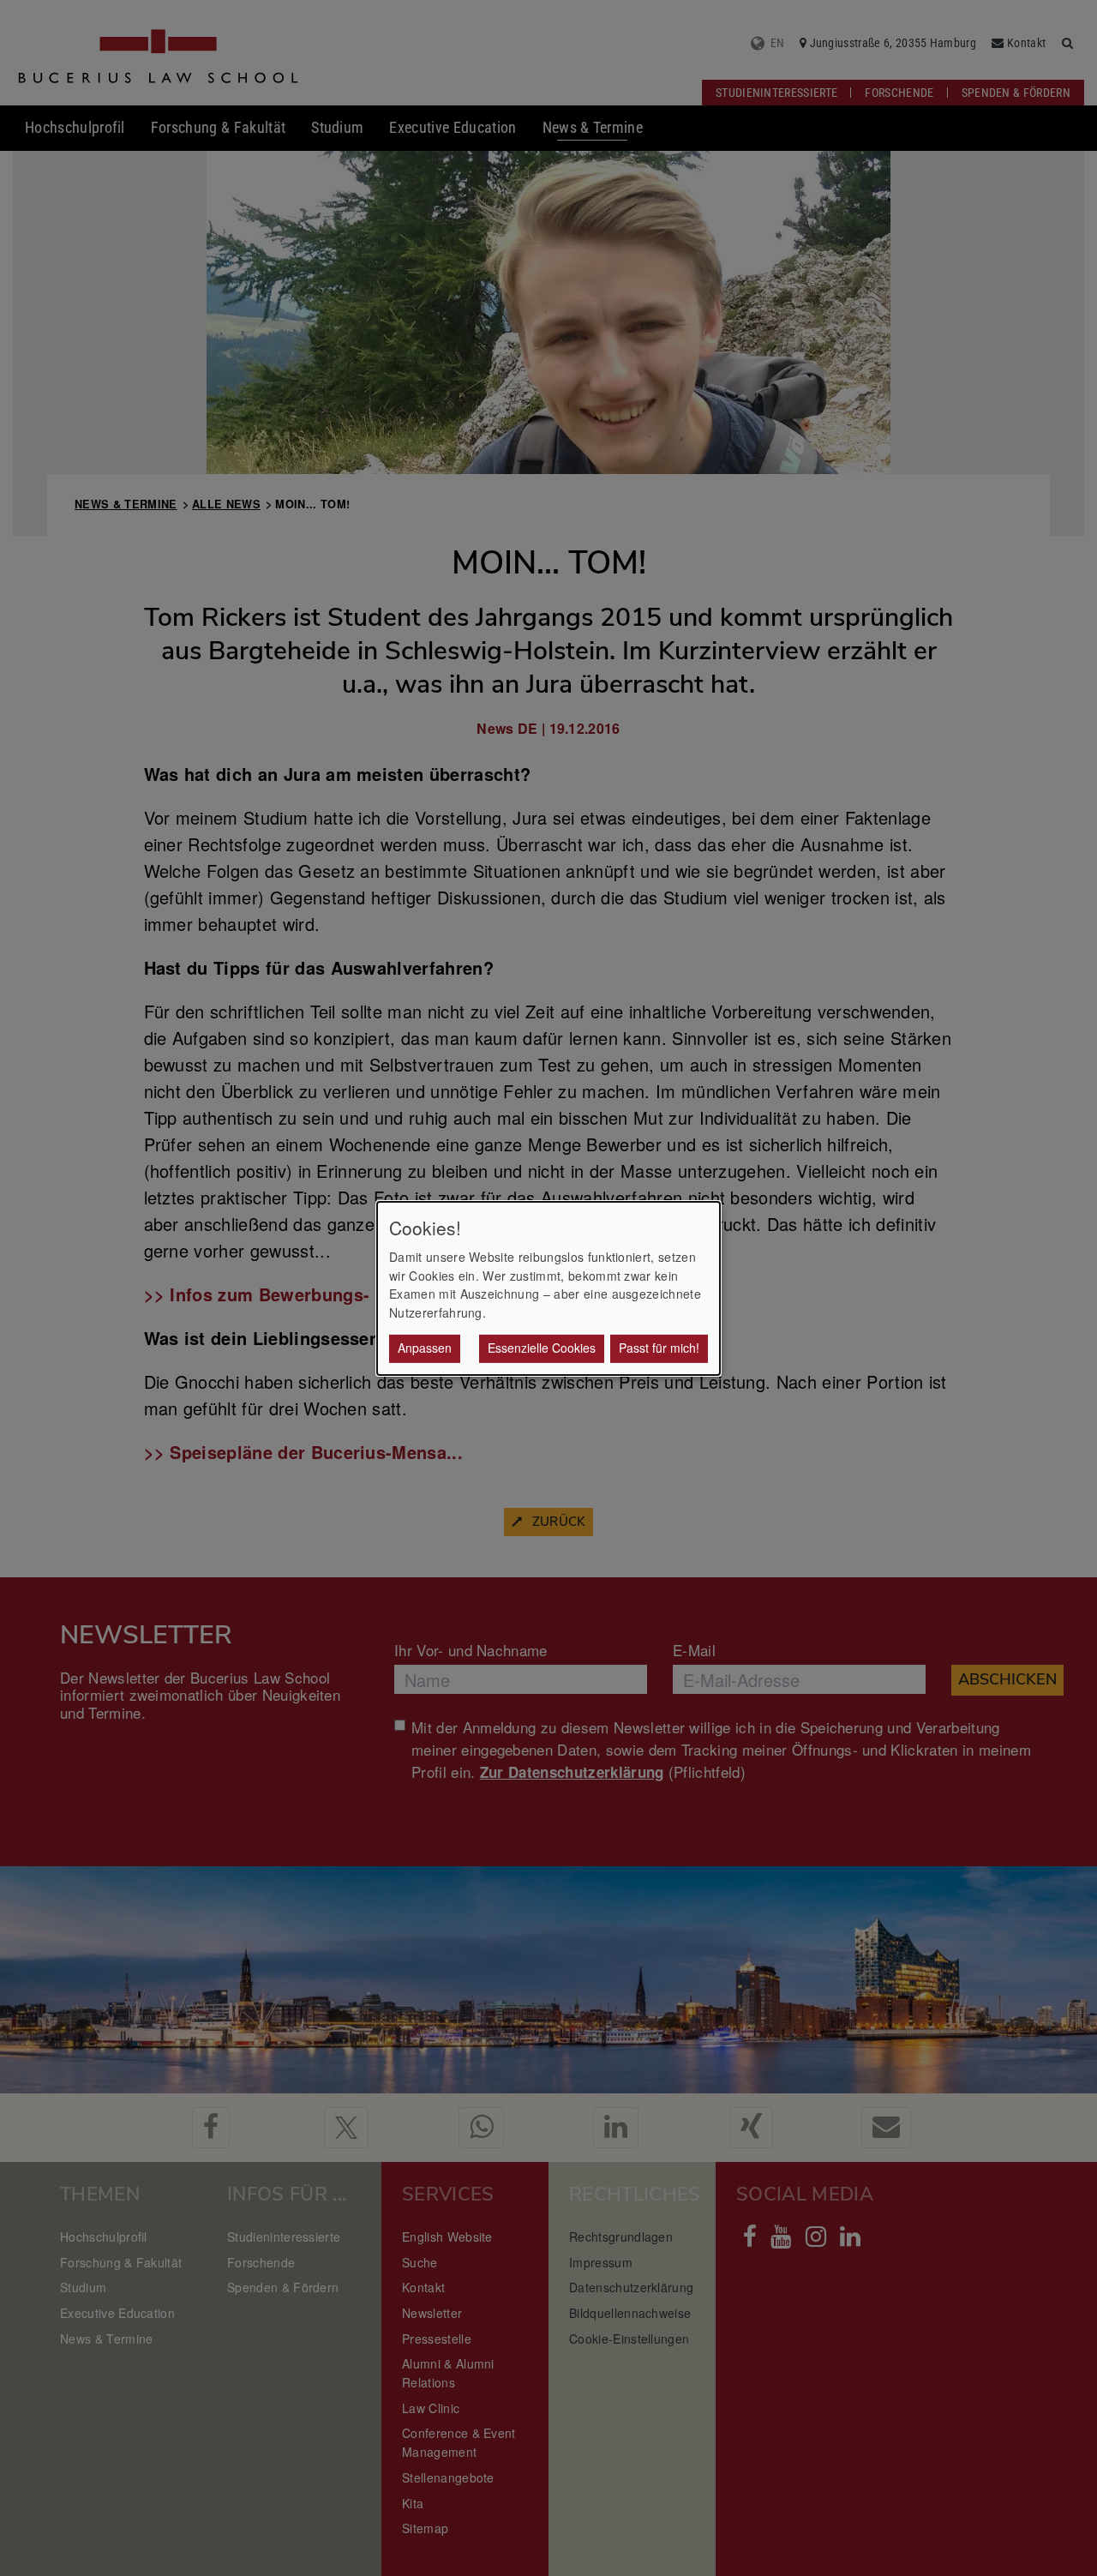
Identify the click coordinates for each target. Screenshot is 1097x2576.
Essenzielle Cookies (542, 1348)
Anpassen (425, 1348)
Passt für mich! (659, 1348)
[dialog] (548, 1288)
